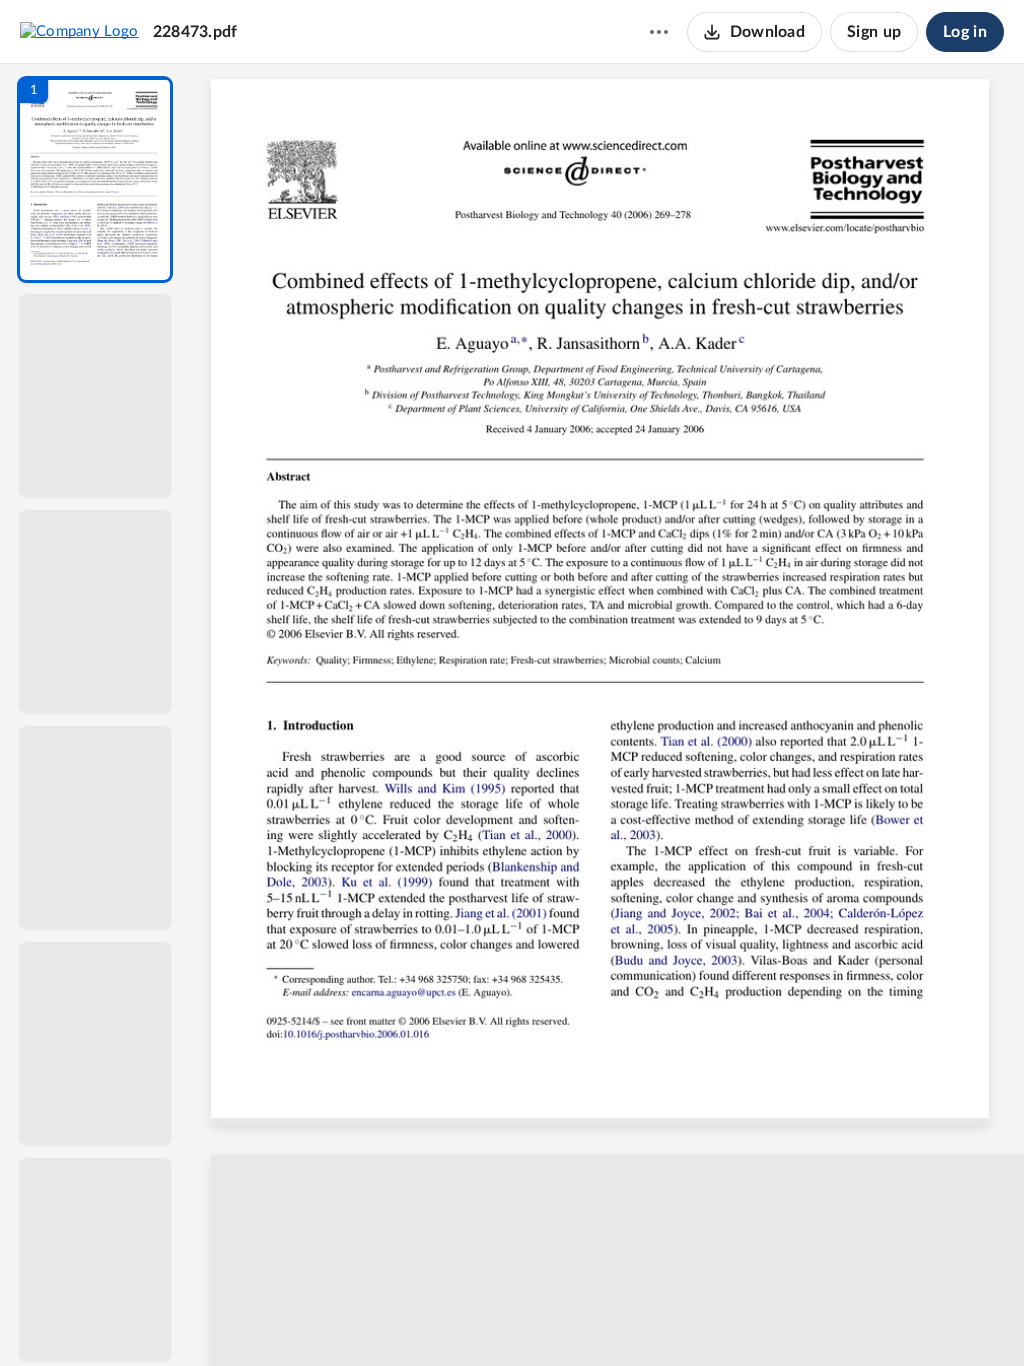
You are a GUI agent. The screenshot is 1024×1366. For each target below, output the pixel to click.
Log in (965, 32)
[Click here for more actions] (659, 32)
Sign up (874, 32)
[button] (95, 179)
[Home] (79, 31)
